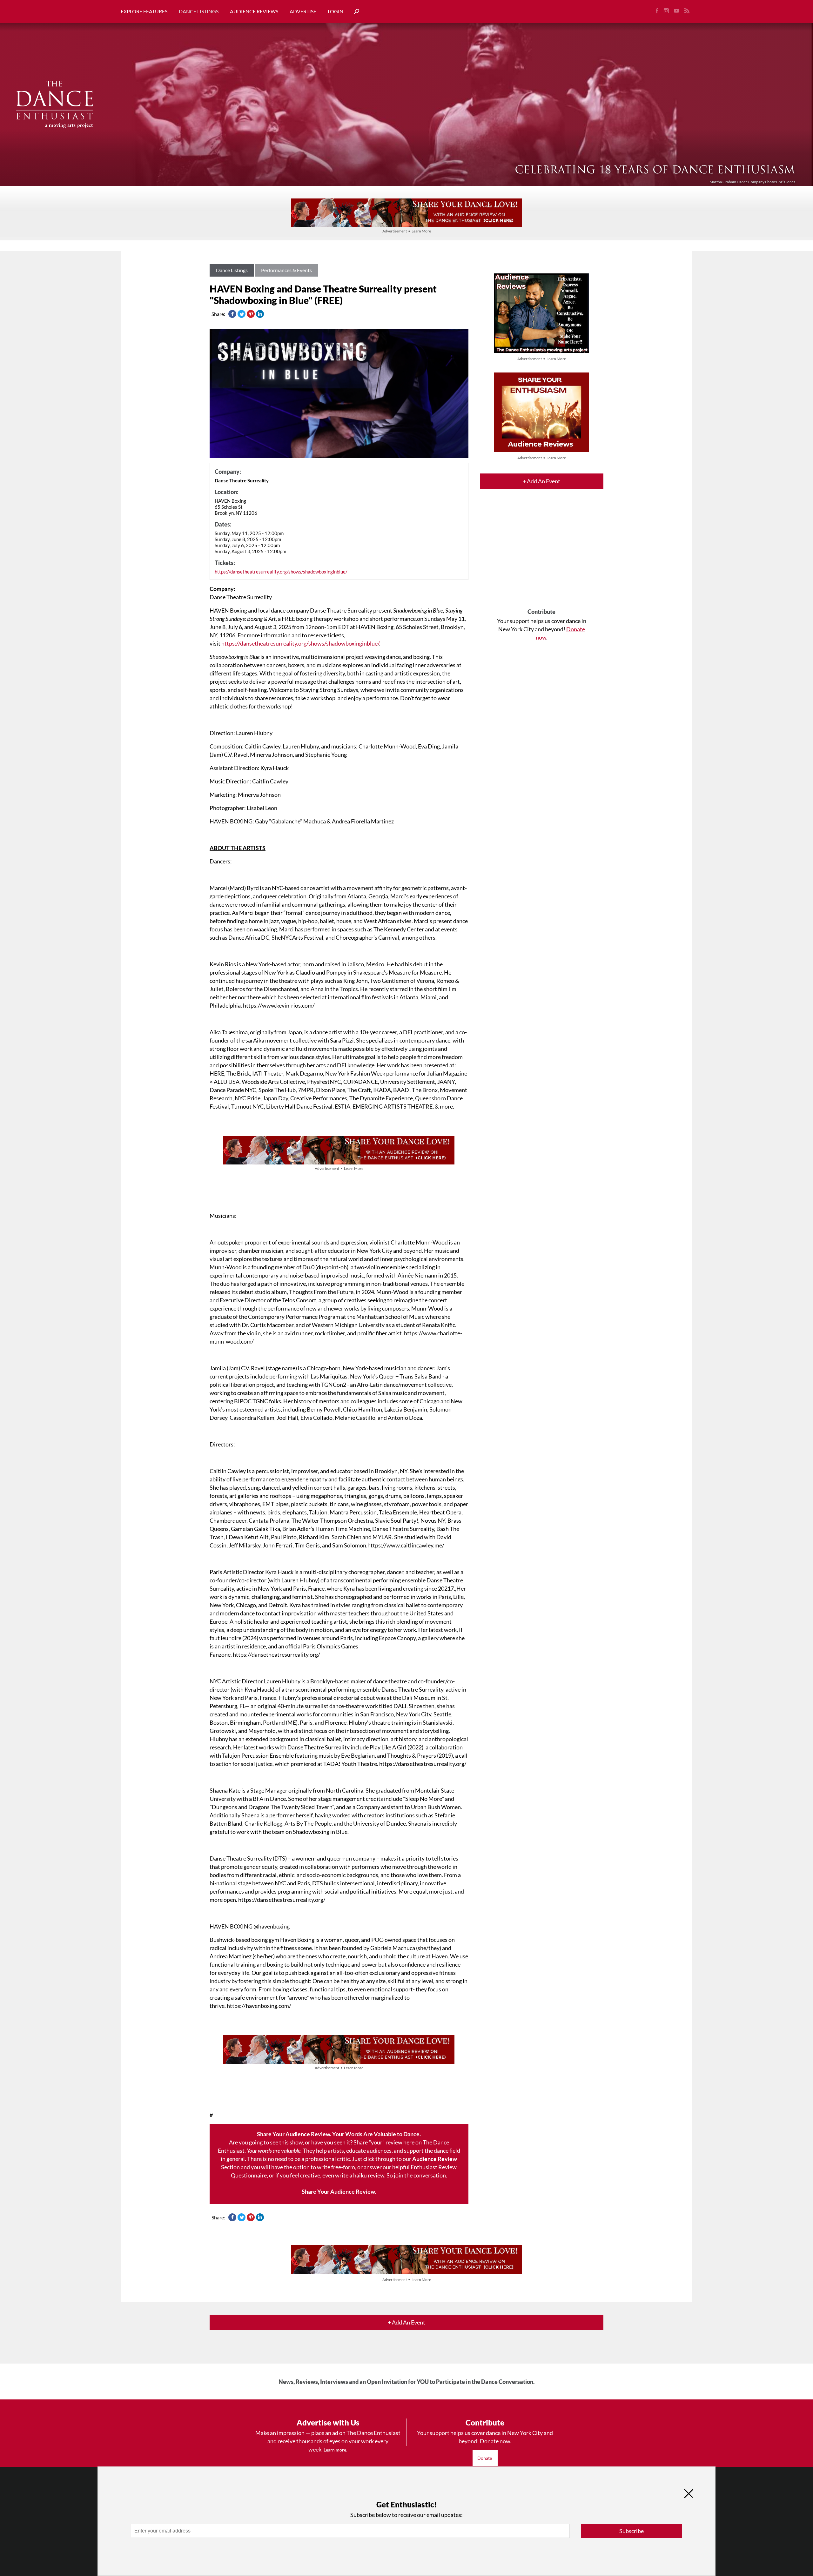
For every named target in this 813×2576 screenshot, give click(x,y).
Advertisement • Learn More (407, 231)
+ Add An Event (541, 481)
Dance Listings (199, 11)
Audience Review (435, 2159)
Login (336, 11)
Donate (485, 2458)
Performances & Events (286, 270)
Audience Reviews (254, 11)
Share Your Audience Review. (339, 2191)
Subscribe (632, 2531)
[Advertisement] (542, 554)
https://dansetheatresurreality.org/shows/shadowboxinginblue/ (281, 572)
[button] (354, 12)
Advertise (303, 11)
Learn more (335, 2450)
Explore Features (144, 11)
